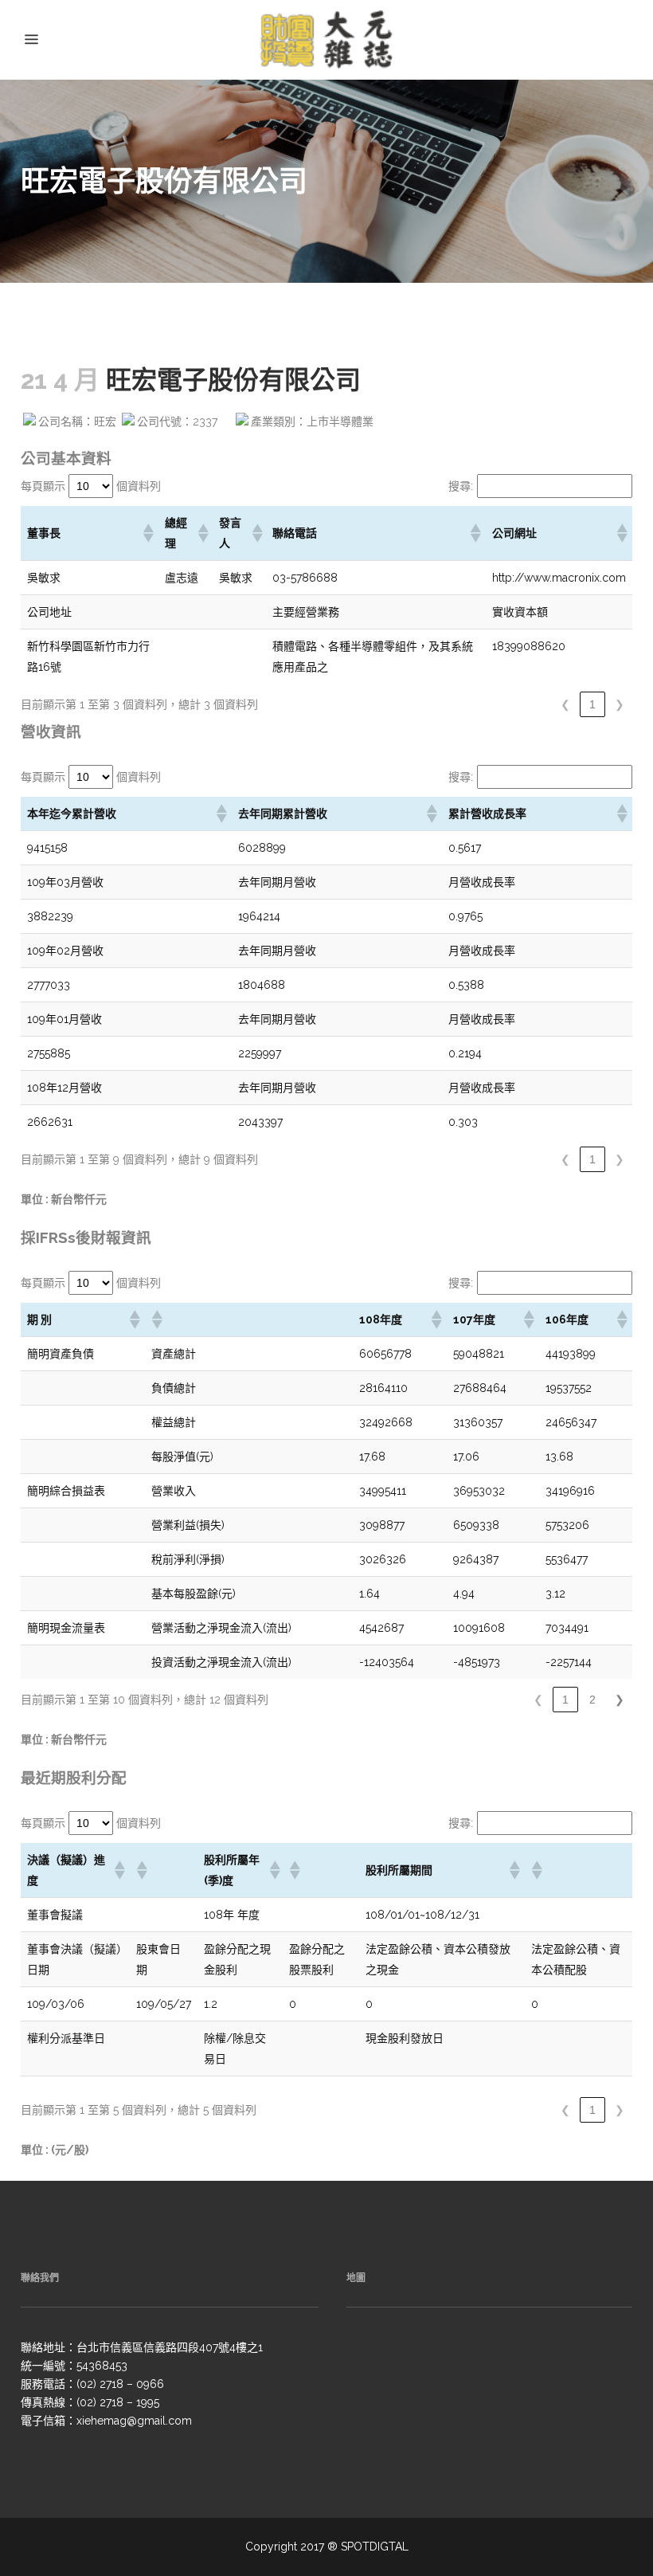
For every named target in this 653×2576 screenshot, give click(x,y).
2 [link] (592, 1700)
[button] (147, 533)
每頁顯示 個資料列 (91, 486)
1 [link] (592, 704)
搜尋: (461, 486)
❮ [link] (565, 704)
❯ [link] (620, 704)
